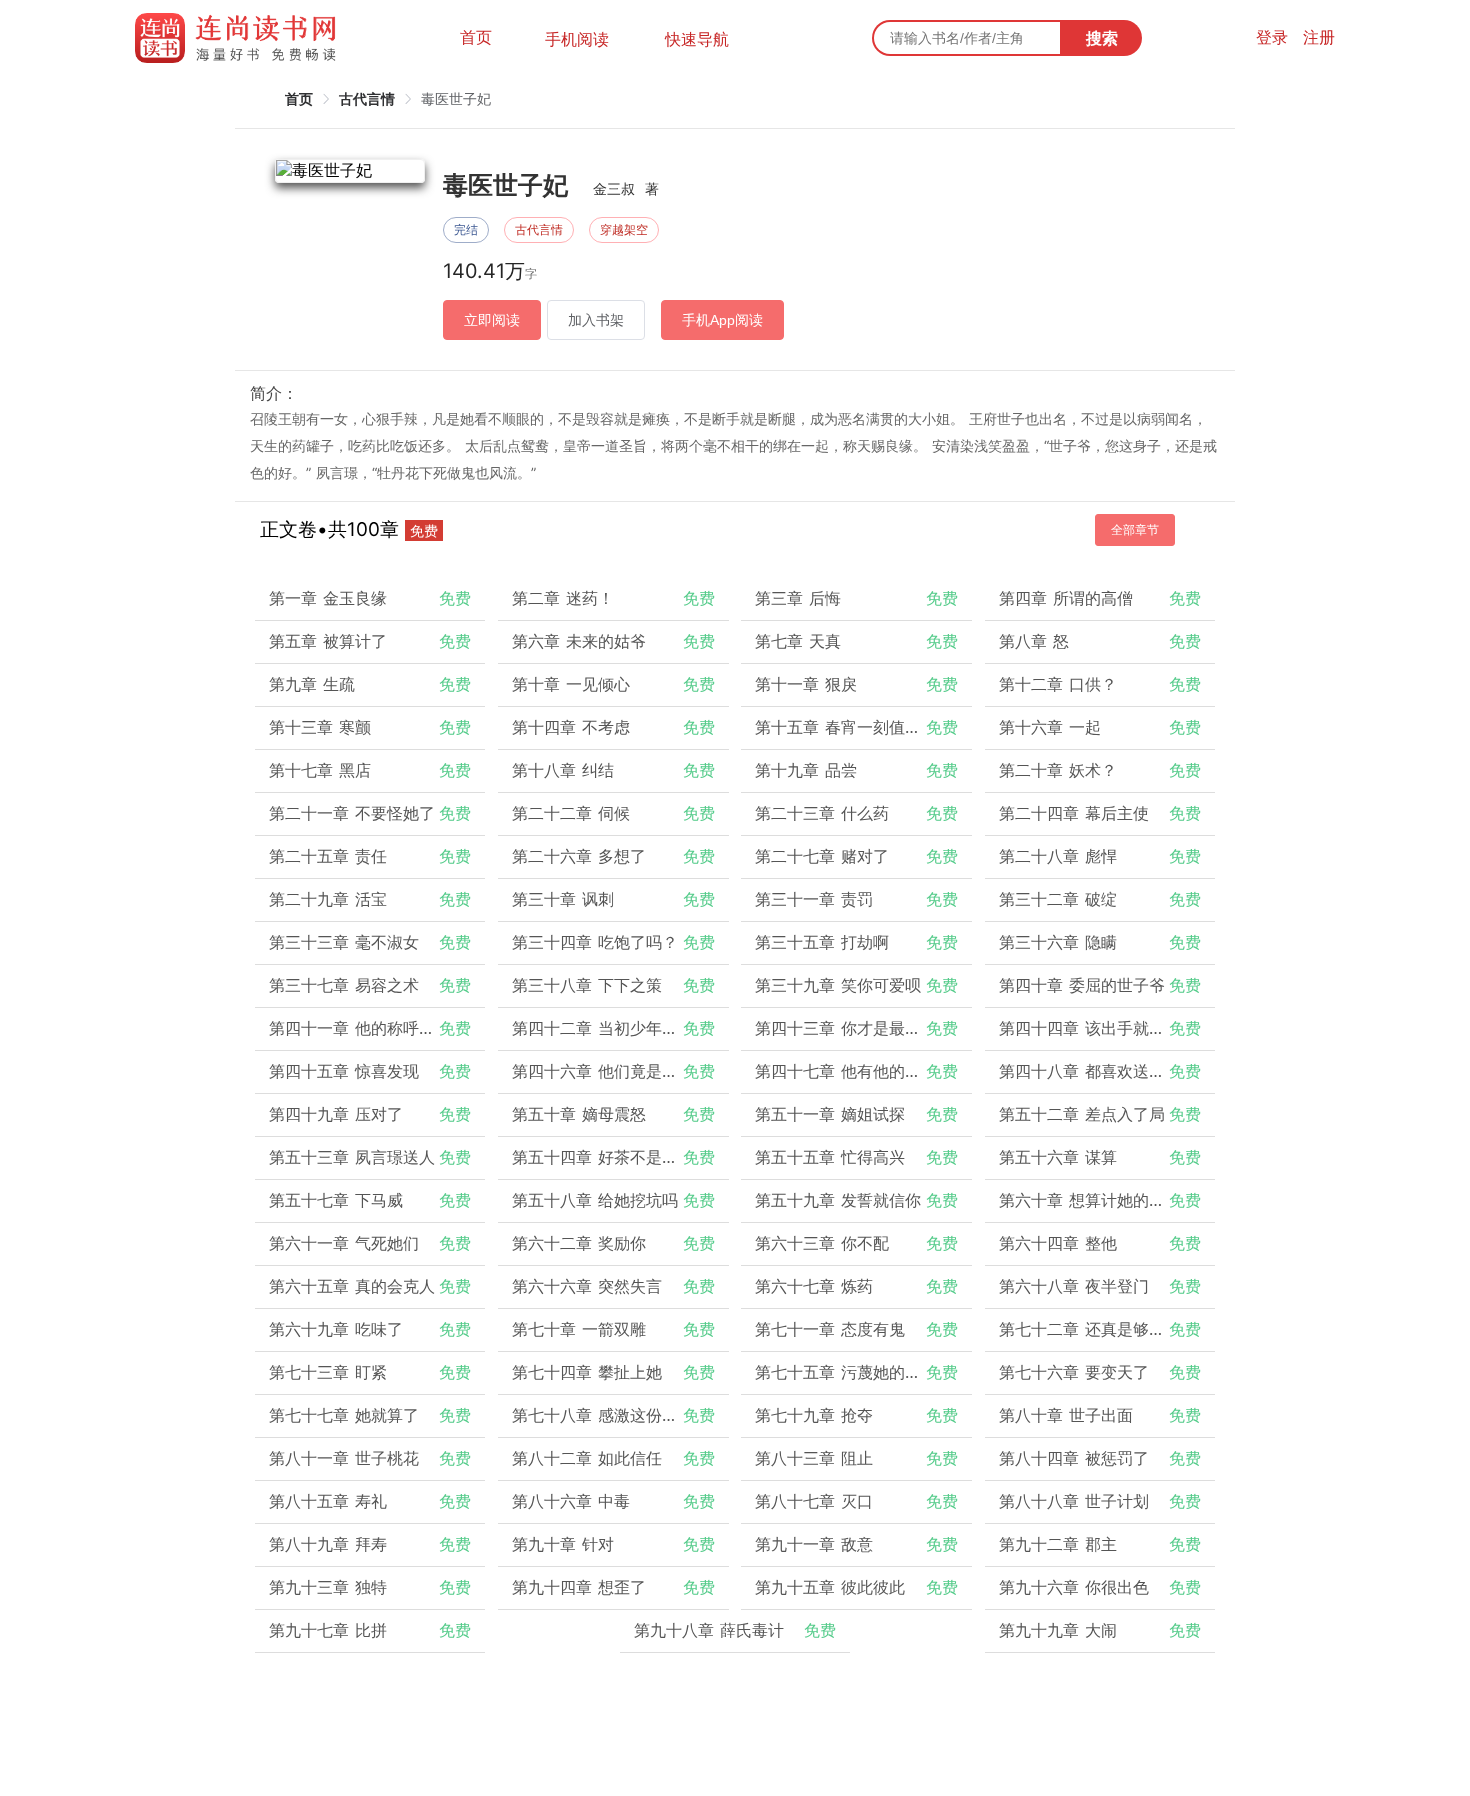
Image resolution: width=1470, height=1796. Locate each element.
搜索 (1102, 38)
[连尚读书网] (240, 38)
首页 (476, 37)
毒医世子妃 (456, 98)
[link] (299, 98)
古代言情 (367, 98)
